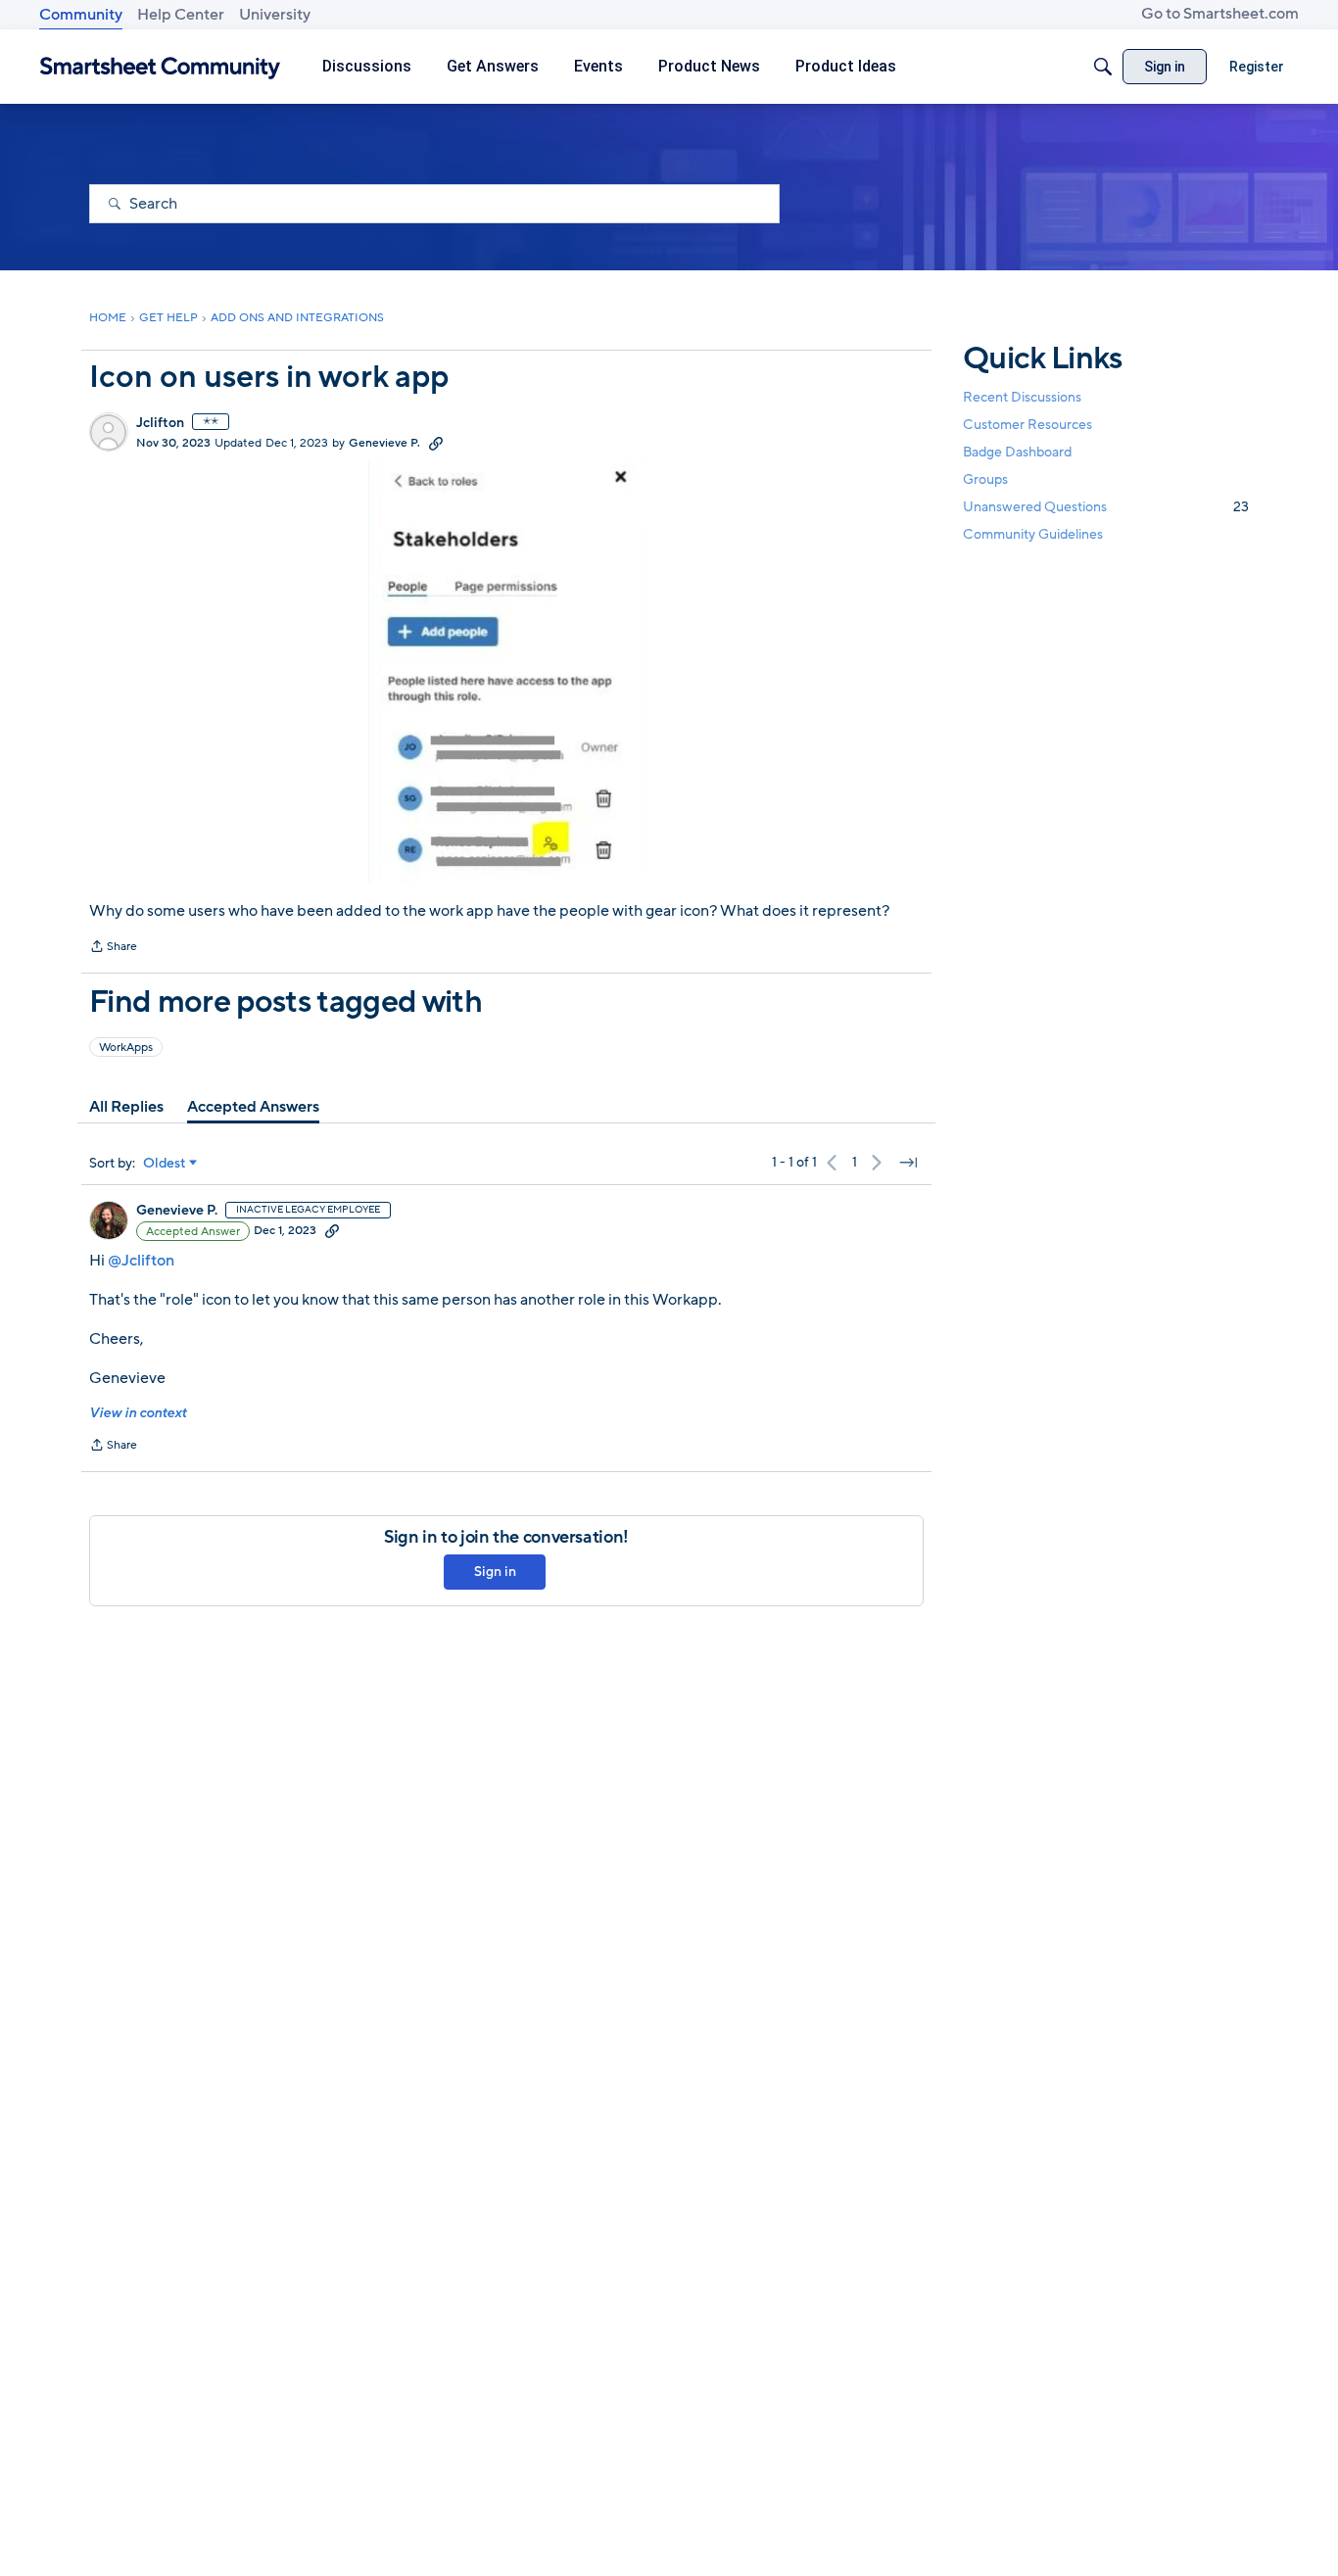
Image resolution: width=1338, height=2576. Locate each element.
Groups (985, 480)
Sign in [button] (495, 1572)
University (275, 15)
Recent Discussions (1022, 397)
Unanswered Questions (1106, 508)
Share (113, 948)
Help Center (181, 15)
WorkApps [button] (126, 1047)
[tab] (126, 1107)
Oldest (165, 1164)
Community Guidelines (1033, 535)
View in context (138, 1413)
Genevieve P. (384, 443)
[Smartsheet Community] (160, 67)
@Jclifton (141, 1261)
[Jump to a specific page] (908, 1163)
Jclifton (160, 423)
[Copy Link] (436, 443)
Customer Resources (1027, 425)
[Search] (1103, 67)
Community (81, 15)
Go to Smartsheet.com (1220, 14)
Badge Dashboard (1017, 452)
